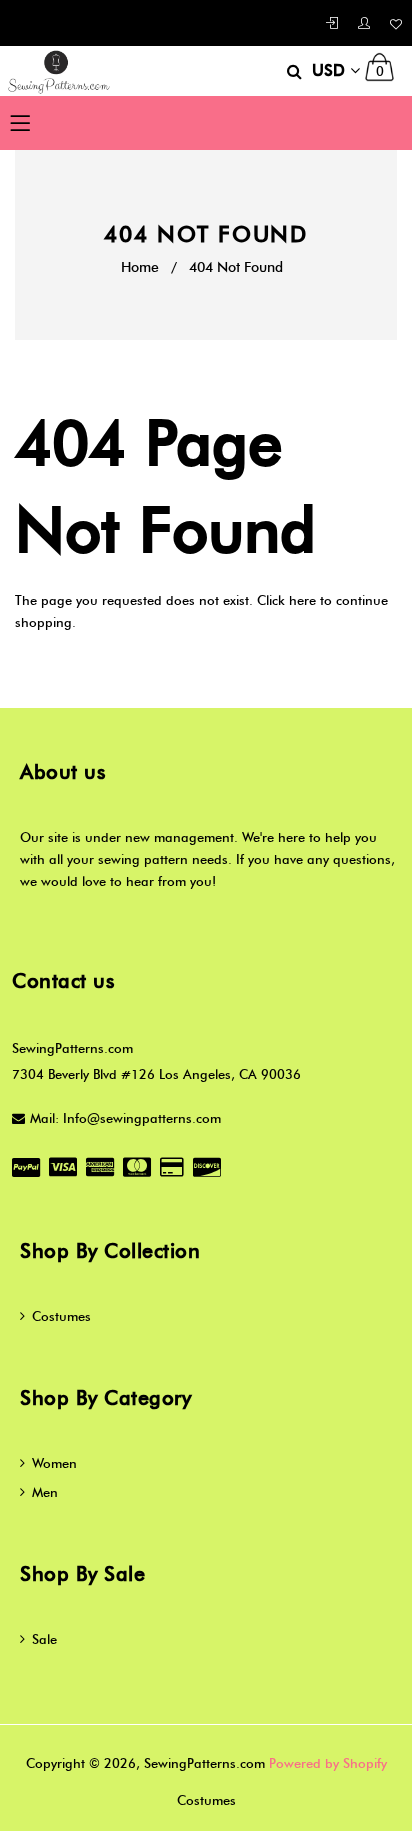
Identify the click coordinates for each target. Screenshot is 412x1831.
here (302, 600)
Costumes (61, 1316)
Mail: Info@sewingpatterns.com (125, 1118)
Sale (44, 1639)
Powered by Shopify (328, 1763)
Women (54, 1463)
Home (140, 267)
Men (45, 1492)
